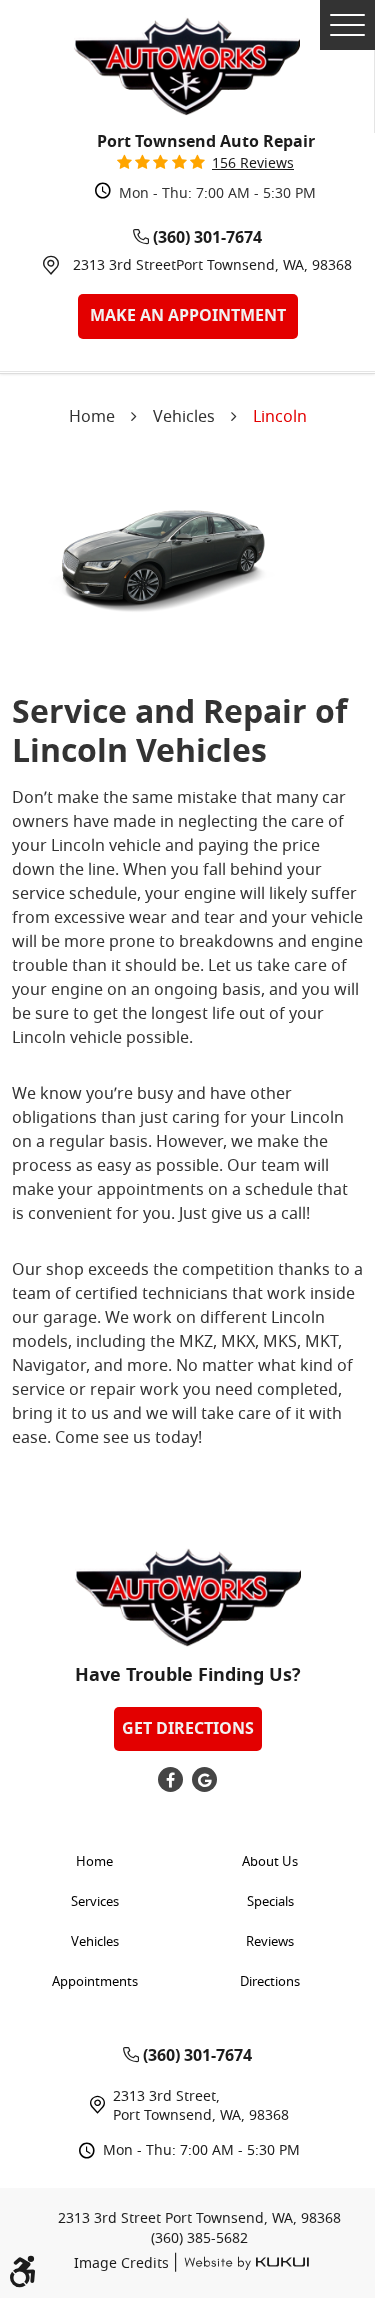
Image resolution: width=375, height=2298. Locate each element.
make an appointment (188, 316)
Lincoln (280, 418)
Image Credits (123, 2264)
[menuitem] (100, 1863)
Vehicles (184, 418)
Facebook (170, 1779)
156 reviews (253, 165)
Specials (270, 1902)
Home (92, 418)
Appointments (95, 1982)
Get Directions (188, 1728)
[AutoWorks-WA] (187, 66)
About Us (270, 1862)
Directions (270, 1982)
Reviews (270, 1942)
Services (95, 1902)
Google (204, 1779)
